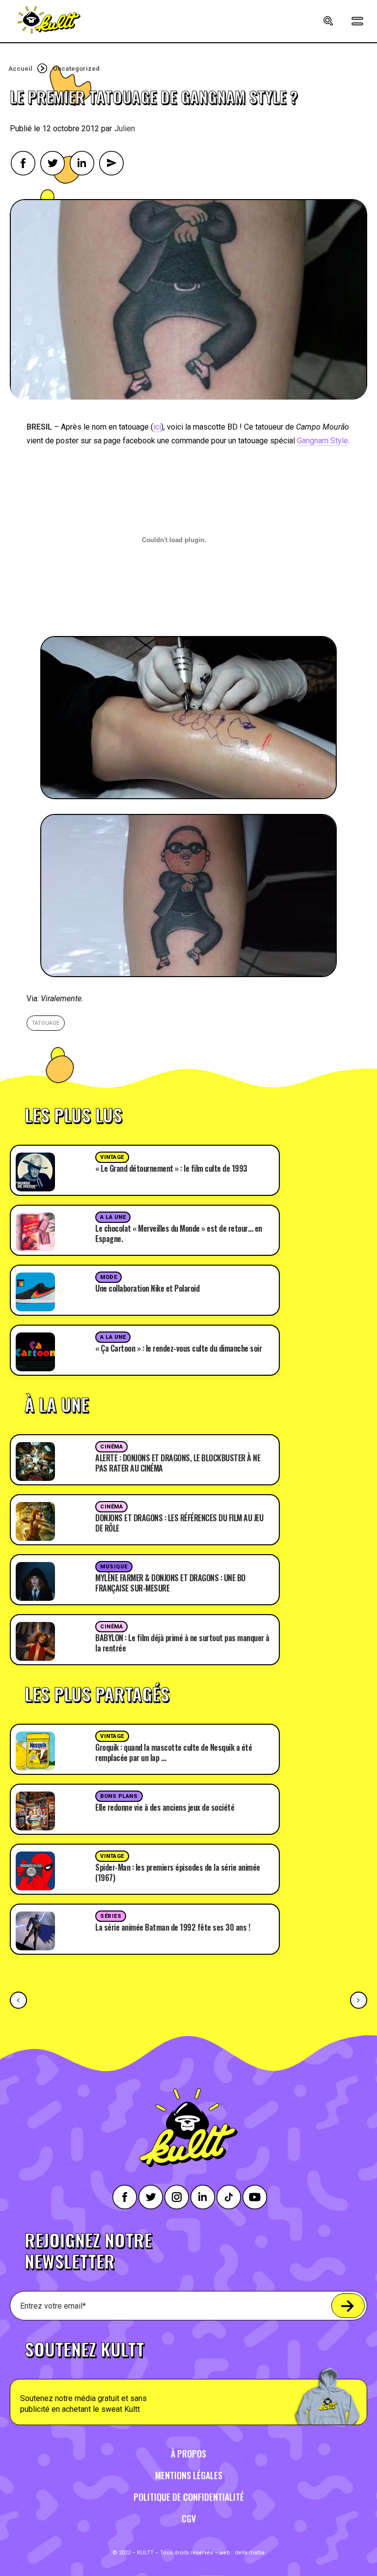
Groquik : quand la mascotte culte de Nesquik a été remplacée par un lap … (174, 1752)
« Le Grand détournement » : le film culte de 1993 (171, 1168)
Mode (108, 1277)
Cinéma (111, 1447)
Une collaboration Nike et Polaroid (147, 1288)
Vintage (112, 1157)
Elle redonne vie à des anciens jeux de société (165, 1807)
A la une (113, 1217)
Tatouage (46, 1023)
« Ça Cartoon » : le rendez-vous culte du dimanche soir (178, 1348)
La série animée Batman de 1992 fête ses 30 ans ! (173, 1927)
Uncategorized (76, 69)
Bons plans (119, 1796)
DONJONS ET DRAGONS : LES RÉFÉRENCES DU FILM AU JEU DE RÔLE (179, 1523)
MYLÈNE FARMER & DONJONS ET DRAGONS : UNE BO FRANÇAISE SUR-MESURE (170, 1583)
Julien (125, 129)
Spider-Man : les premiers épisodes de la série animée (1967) (178, 1872)
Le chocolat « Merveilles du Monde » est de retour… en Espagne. (179, 1233)
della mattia (250, 2553)
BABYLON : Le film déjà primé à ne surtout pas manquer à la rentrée (182, 1643)
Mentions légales (189, 2475)
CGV (189, 2518)
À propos (188, 2454)
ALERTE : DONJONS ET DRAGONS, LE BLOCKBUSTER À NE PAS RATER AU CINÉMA (178, 1463)
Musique (114, 1567)
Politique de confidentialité (189, 2497)
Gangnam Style (323, 441)
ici (157, 427)
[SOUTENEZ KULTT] (188, 2377)
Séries (111, 1916)
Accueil (20, 69)
